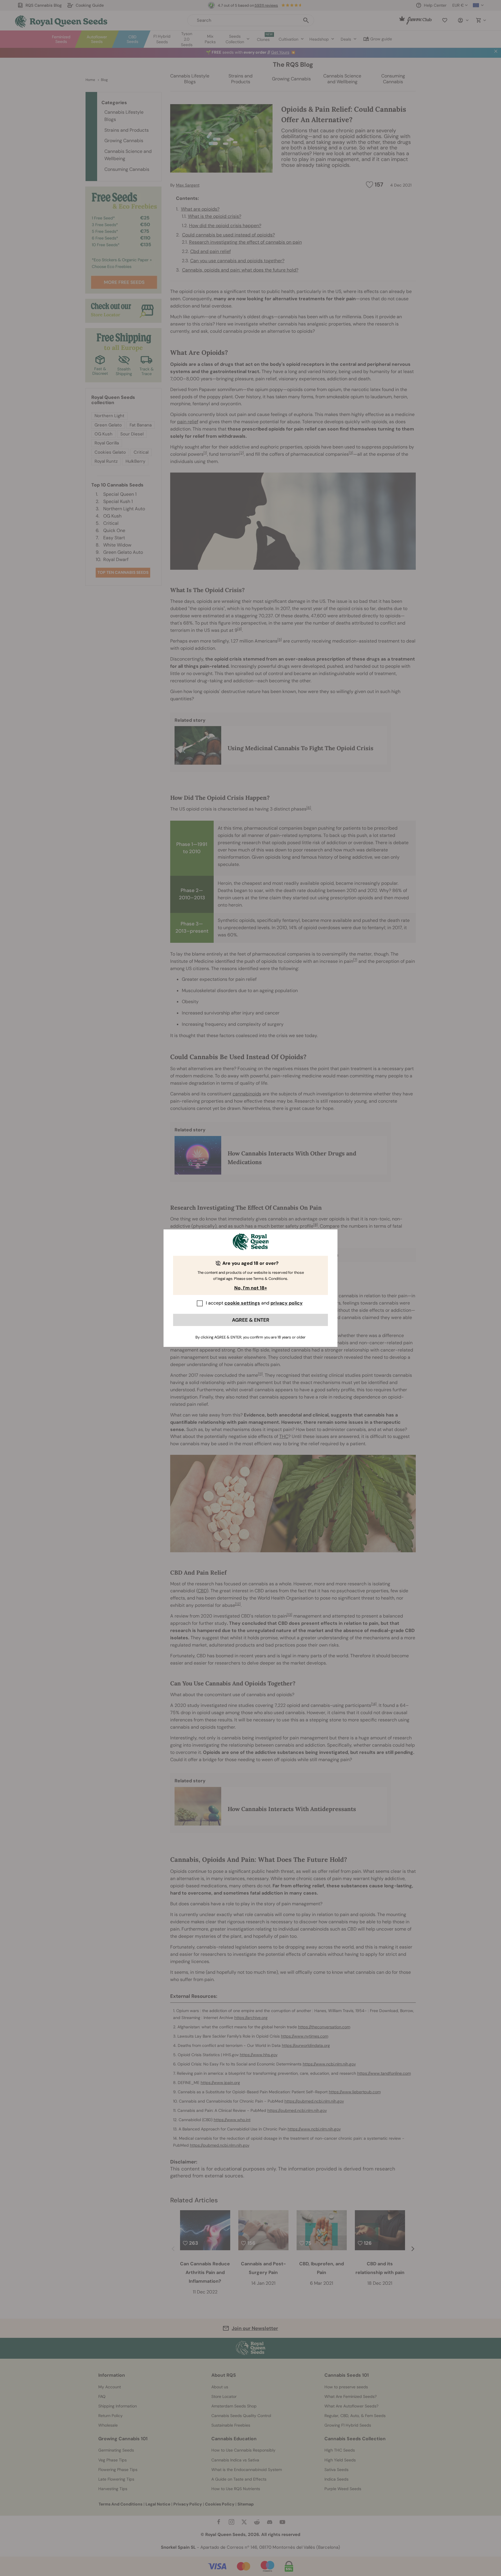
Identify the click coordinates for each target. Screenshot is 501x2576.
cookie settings (242, 1303)
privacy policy (287, 1303)
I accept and (254, 1303)
